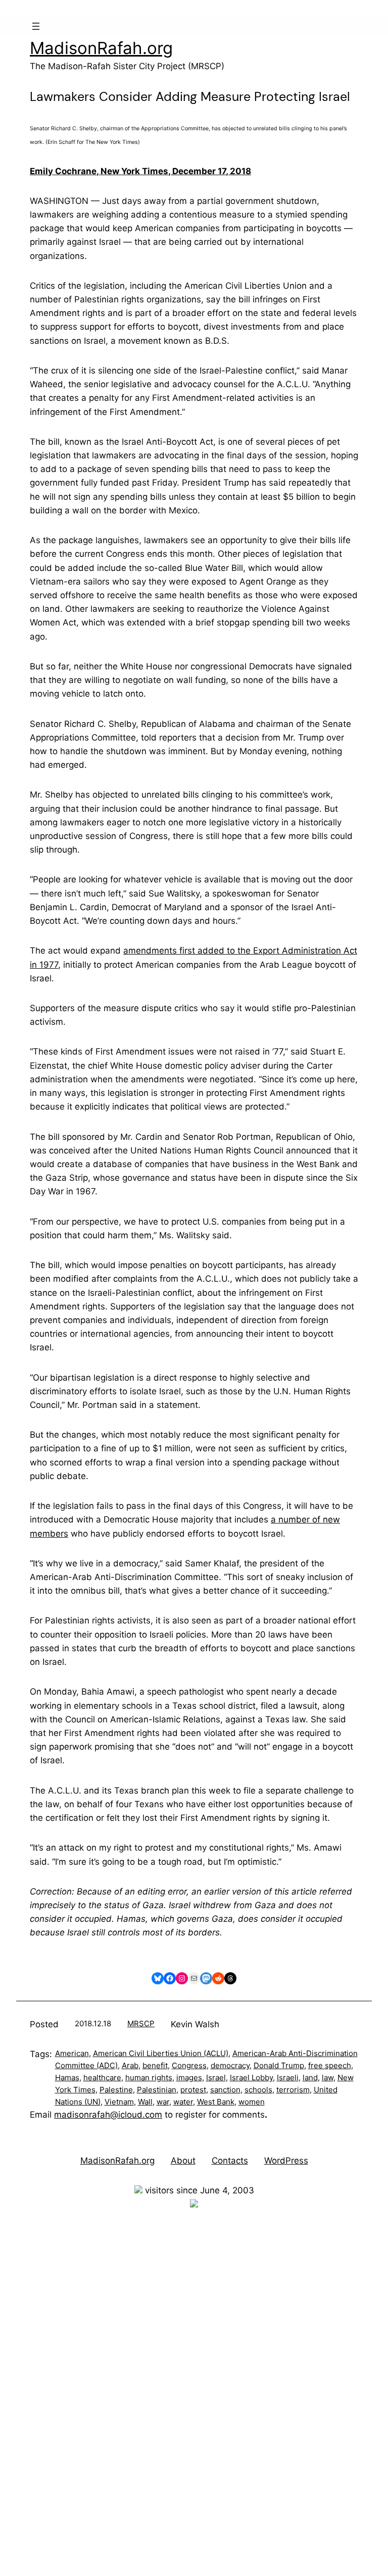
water (183, 2102)
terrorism (293, 2090)
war (163, 2102)
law (328, 2078)
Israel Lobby (251, 2078)
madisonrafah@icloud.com (108, 2115)
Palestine (116, 2090)
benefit (155, 2065)
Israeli (288, 2078)
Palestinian (157, 2090)
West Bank (216, 2102)
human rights (149, 2078)
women (252, 2102)
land (310, 2078)
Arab (130, 2065)
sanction (225, 2090)
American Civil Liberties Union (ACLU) (161, 2053)
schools (258, 2090)
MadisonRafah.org (101, 48)
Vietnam (119, 2102)
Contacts (230, 2161)
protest (193, 2090)
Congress (189, 2065)
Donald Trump (279, 2065)
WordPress (286, 2161)
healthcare (102, 2078)
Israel (216, 2078)
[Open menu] (36, 26)
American (72, 2053)
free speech (330, 2065)
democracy (230, 2065)
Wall (145, 2102)
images (189, 2078)
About (183, 2161)
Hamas (67, 2078)
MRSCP (141, 2023)
